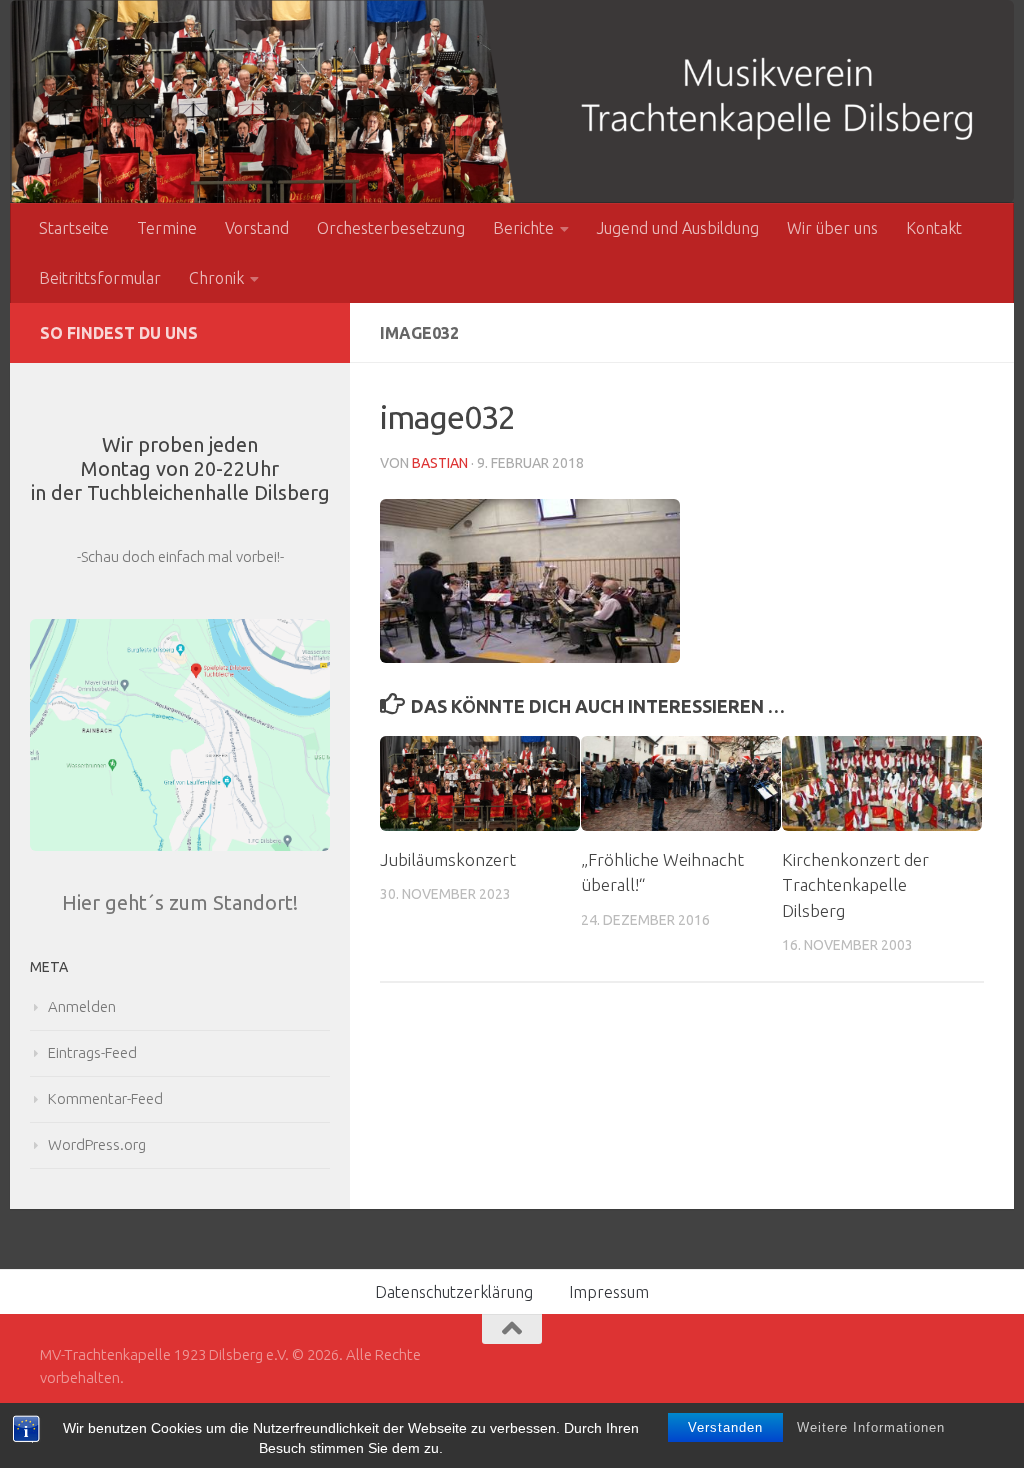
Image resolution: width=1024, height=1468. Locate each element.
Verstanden (725, 1427)
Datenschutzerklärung (454, 1292)
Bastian (440, 463)
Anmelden (82, 1006)
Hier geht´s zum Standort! (180, 902)
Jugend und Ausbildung (678, 228)
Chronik (216, 278)
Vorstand (257, 228)
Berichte (523, 228)
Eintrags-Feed (92, 1052)
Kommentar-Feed (105, 1098)
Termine (167, 228)
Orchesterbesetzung (391, 228)
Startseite (74, 228)
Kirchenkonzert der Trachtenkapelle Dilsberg (855, 885)
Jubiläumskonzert (448, 859)
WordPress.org (97, 1144)
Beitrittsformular (100, 278)
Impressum (609, 1292)
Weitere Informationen (871, 1427)
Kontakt (934, 228)
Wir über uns (832, 228)
